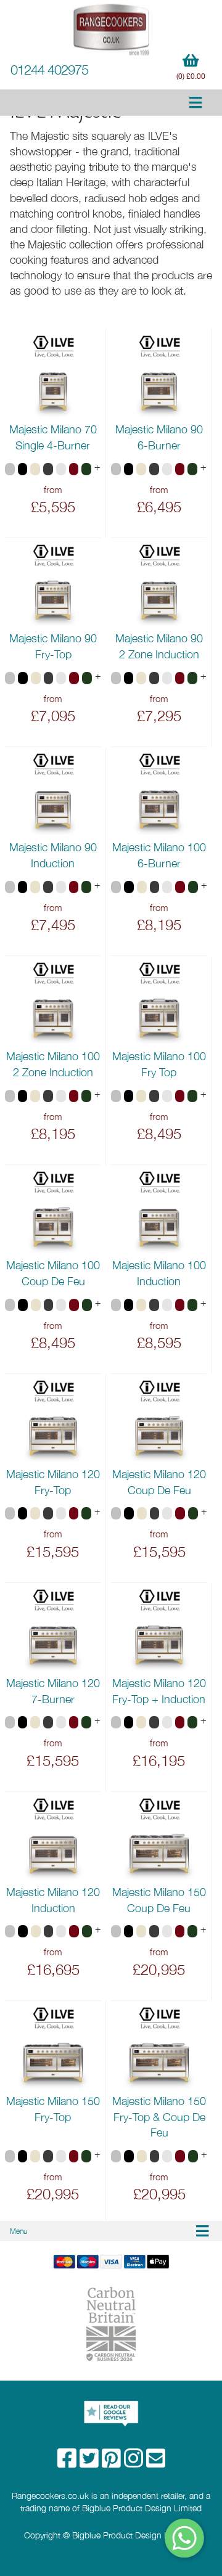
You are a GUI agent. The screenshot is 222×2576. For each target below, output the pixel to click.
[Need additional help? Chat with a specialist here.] (185, 2538)
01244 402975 (49, 70)
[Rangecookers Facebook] (68, 2462)
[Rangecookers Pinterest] (113, 2462)
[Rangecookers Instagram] (135, 2462)
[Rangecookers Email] (156, 2462)
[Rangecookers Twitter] (91, 2462)
